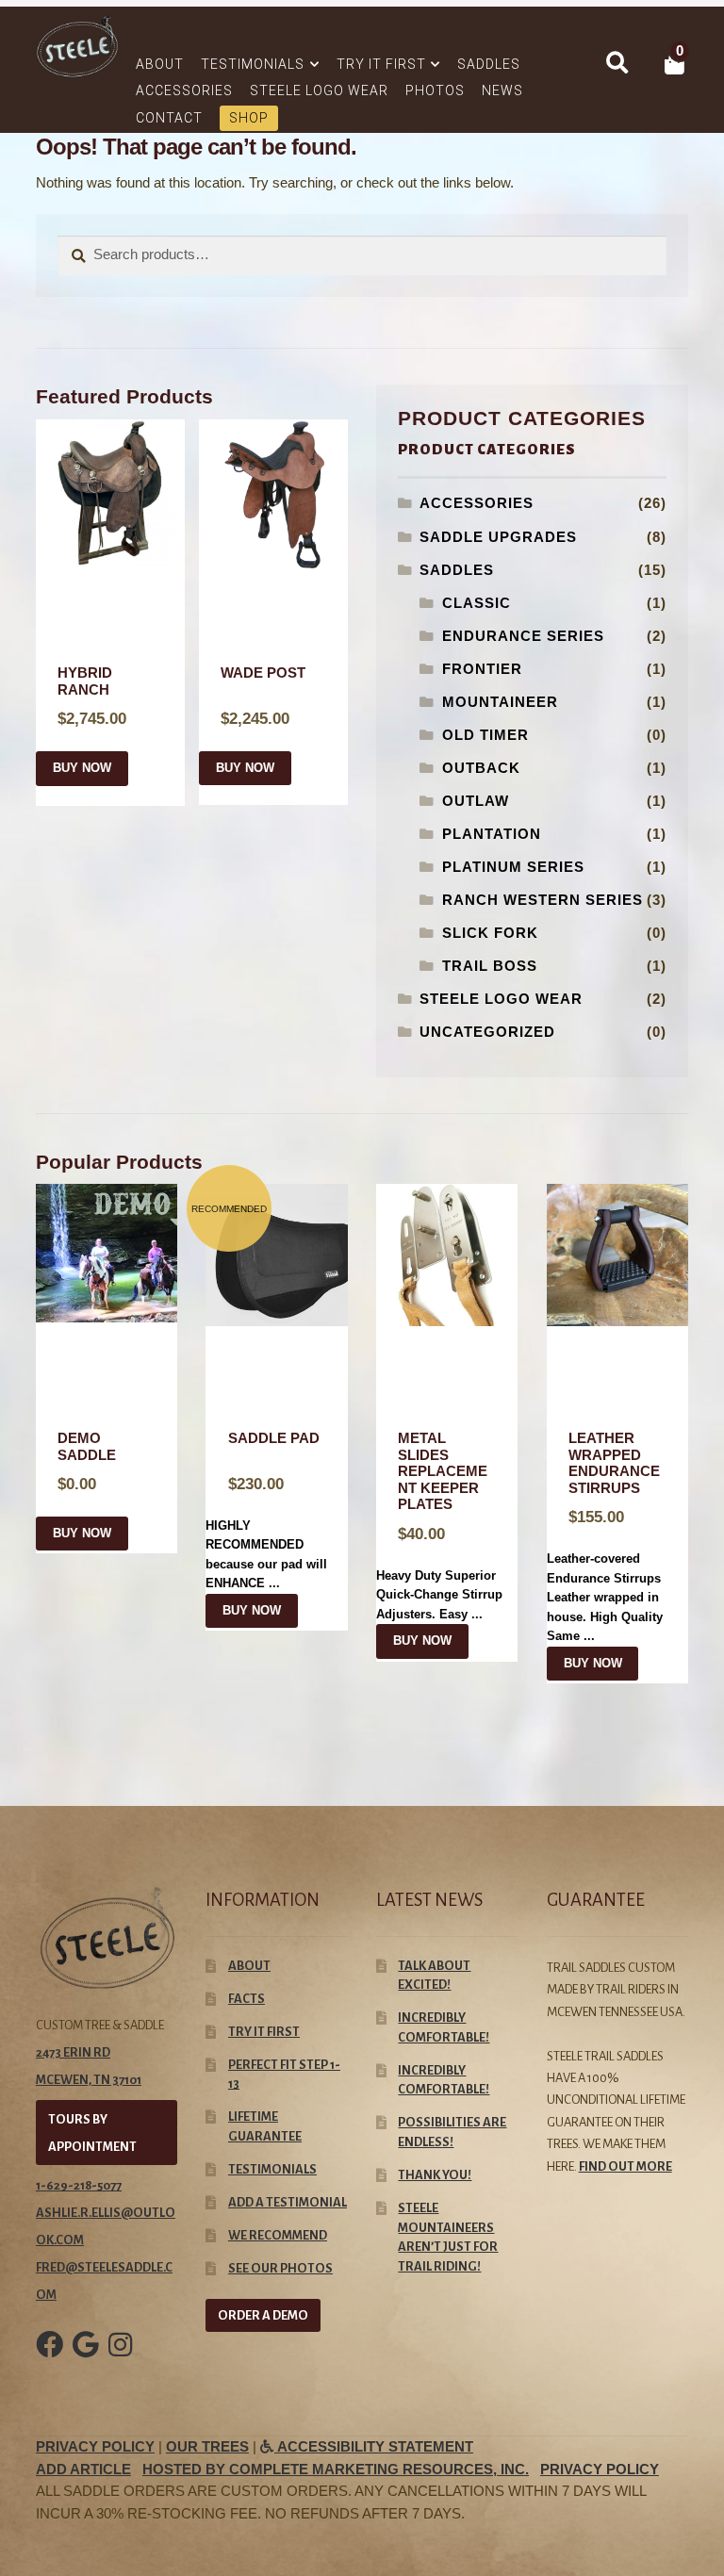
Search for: (617, 63)
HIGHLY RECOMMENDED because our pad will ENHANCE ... (266, 1510)
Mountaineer (500, 702)
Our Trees (207, 2447)
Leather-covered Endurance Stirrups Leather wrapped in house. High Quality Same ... (605, 1537)
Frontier (482, 669)
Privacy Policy (95, 2447)
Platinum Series (513, 867)
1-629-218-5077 (79, 2185)
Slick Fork (490, 933)
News (502, 90)
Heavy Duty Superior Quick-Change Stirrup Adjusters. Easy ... (439, 1526)
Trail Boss (490, 966)
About (160, 64)
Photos (435, 90)
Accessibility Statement (374, 2447)
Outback (481, 768)
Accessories (184, 90)
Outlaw (476, 801)
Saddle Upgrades (498, 537)
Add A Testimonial (288, 2202)
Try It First (381, 64)
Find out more (625, 2166)
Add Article (83, 2469)
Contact (169, 118)
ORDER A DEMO (263, 2315)
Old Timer (485, 735)
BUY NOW (82, 768)
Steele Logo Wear (319, 90)
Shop (249, 118)
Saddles (489, 64)
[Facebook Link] (49, 2358)
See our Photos (280, 2268)
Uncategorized (487, 1032)
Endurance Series (523, 636)
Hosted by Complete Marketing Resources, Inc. (336, 2469)
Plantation (492, 834)
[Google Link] (86, 2358)
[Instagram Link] (120, 2358)
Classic (477, 603)
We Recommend (278, 2235)
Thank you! (435, 2175)
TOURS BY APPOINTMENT (92, 2133)
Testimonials (253, 64)
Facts (247, 1999)
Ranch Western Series (543, 900)
